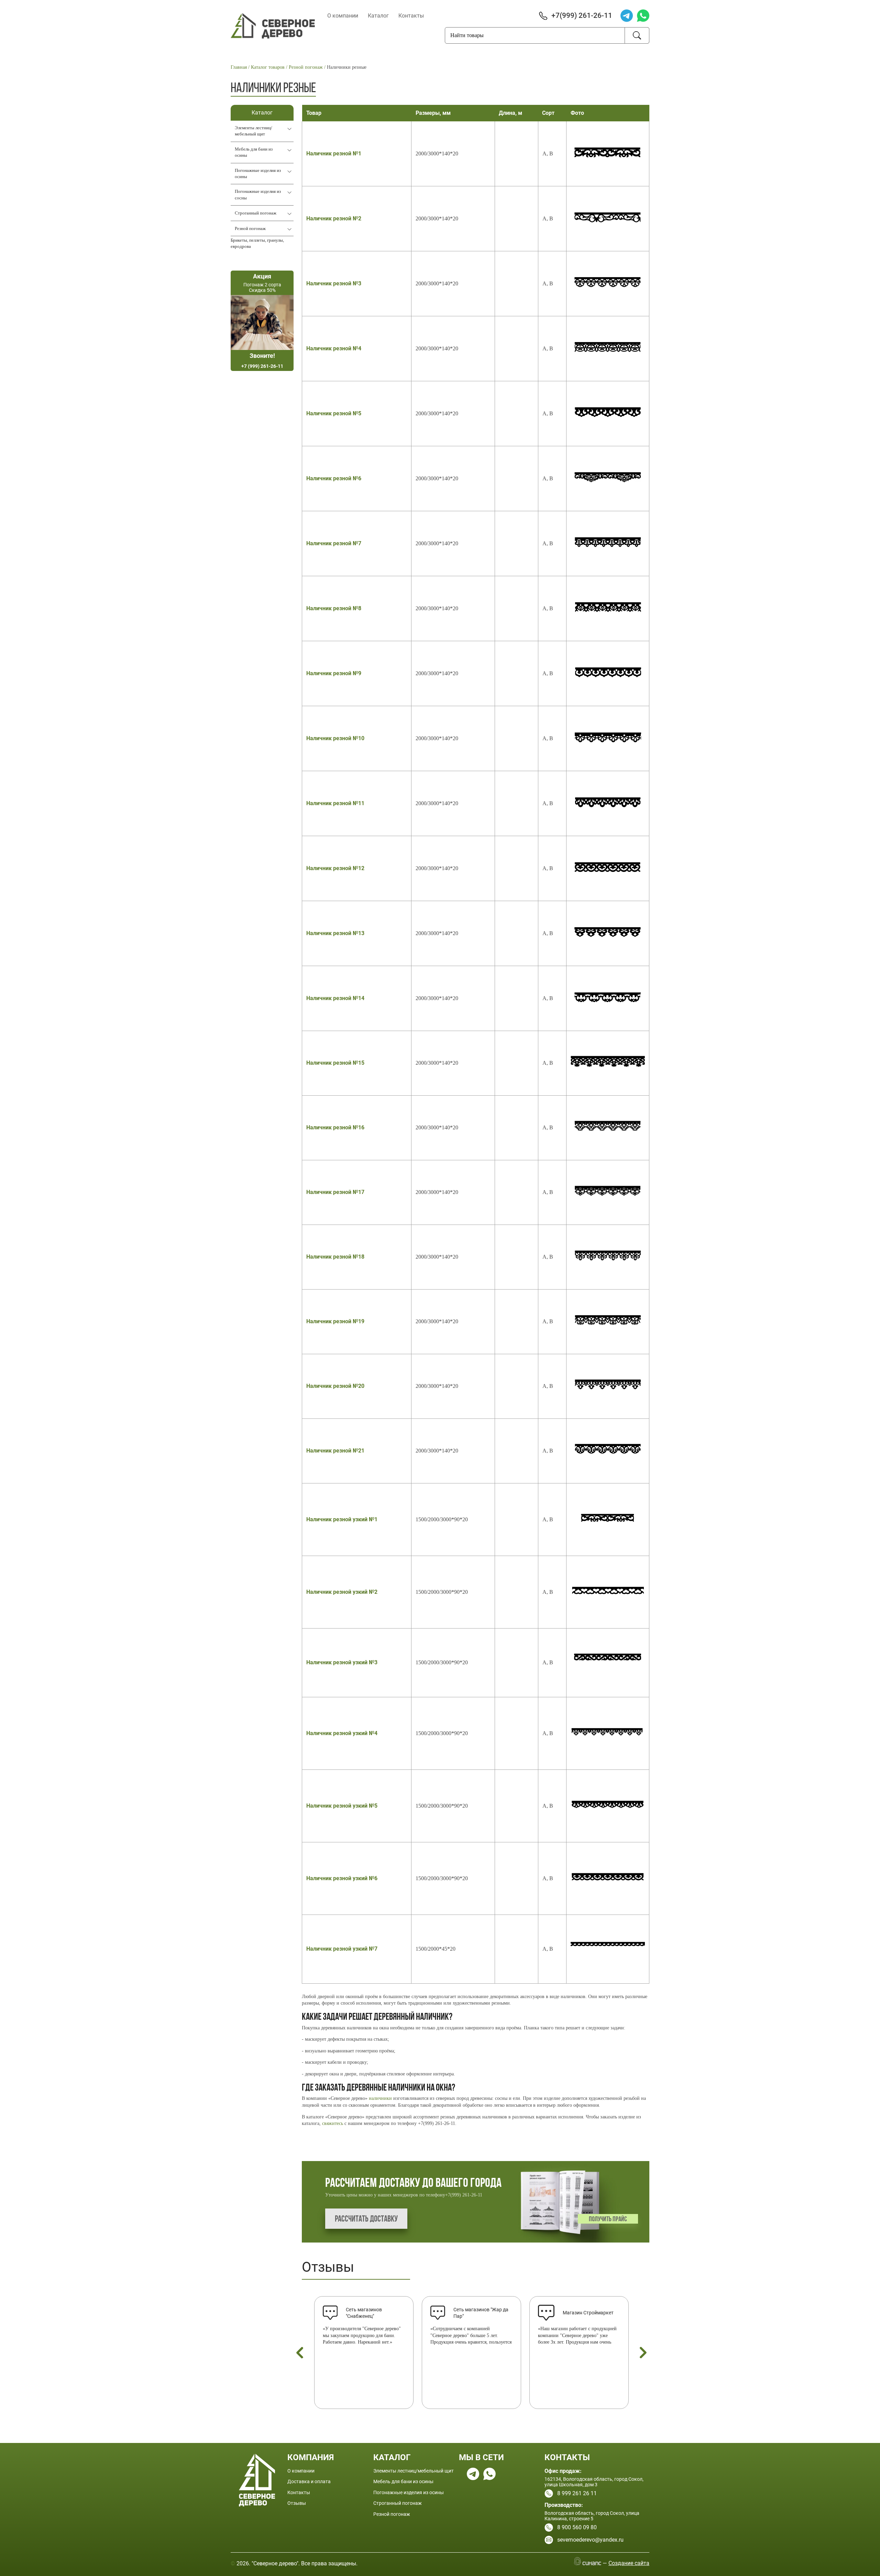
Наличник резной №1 (334, 154)
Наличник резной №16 (335, 1127)
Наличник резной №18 (335, 1257)
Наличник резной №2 (334, 218)
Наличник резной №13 (335, 933)
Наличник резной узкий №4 (342, 1733)
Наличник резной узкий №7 (342, 1949)
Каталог (378, 16)
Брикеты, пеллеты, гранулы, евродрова (257, 243)
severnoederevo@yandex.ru (590, 2540)
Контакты (411, 16)
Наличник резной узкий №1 (342, 1519)
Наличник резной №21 (335, 1451)
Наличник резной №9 (334, 673)
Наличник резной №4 (334, 348)
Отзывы (328, 2267)
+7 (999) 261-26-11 (262, 366)
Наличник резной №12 (335, 868)
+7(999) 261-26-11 (582, 15)
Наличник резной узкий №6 (342, 1878)
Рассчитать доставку (366, 2219)
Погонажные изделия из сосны (258, 194)
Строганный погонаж (256, 213)
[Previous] (300, 2353)
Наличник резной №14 (335, 998)
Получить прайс (608, 2219)
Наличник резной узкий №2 (342, 1592)
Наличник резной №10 (335, 738)
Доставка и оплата (309, 2481)
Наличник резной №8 (334, 608)
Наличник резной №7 (334, 543)
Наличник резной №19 (335, 1321)
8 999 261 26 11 (577, 2493)
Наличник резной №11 (335, 803)
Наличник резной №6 (334, 478)
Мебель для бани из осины (254, 152)
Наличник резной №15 (335, 1063)
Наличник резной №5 (334, 413)
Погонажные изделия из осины (258, 173)
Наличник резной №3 (334, 283)
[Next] (643, 2353)
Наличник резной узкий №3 (342, 1662)
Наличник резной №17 (335, 1192)
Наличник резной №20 (335, 1386)
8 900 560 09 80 (577, 2527)
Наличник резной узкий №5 (342, 1806)
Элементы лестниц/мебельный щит (254, 131)
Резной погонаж (250, 228)
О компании (343, 16)
